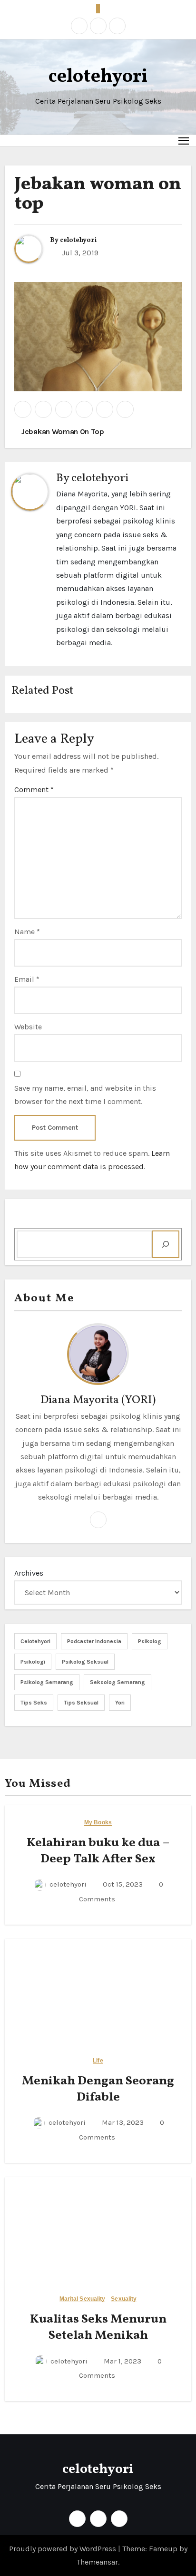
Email (27, 979)
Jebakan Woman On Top (62, 431)
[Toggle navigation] (184, 140)
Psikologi (33, 1662)
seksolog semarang (118, 1682)
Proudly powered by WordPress (64, 2549)
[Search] (166, 1244)
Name (27, 932)
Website (28, 1027)
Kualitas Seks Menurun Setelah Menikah (98, 2327)
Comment (34, 789)
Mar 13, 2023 (122, 2122)
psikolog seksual (85, 1662)
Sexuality (124, 2299)
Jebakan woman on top (98, 195)
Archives (29, 1573)
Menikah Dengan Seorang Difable (98, 2089)
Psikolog (150, 1641)
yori (120, 1703)
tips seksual (81, 1703)
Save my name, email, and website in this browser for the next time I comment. (85, 1095)
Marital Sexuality (83, 2299)
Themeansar (97, 2562)
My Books (98, 1823)
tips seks (34, 1703)
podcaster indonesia (94, 1641)
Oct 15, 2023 (122, 1884)
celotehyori (98, 77)
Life (98, 2061)
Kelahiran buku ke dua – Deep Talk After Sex (98, 1851)
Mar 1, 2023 (122, 2361)
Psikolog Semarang (47, 1682)
